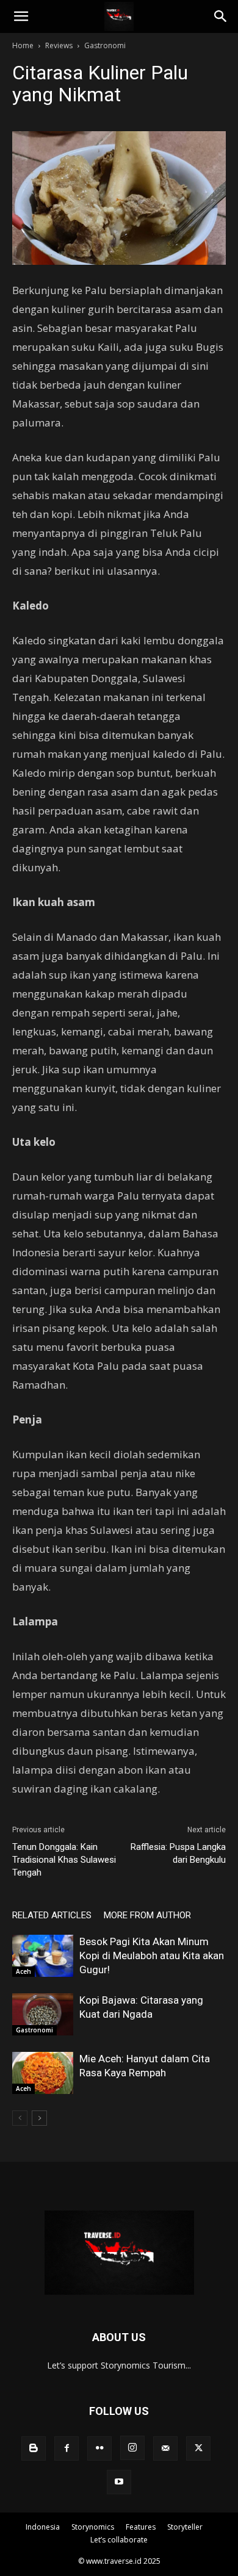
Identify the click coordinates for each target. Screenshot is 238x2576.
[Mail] (165, 2448)
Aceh (23, 1971)
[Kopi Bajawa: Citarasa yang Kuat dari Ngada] (43, 2014)
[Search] (221, 16)
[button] (21, 16)
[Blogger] (34, 2448)
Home (23, 45)
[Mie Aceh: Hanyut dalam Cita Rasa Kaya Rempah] (43, 2073)
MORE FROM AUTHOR (147, 1915)
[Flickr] (99, 2448)
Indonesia (43, 2527)
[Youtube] (119, 2482)
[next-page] (39, 2118)
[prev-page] (20, 2118)
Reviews (59, 45)
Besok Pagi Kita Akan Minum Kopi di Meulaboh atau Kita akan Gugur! (152, 1955)
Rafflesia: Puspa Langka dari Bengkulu (178, 1853)
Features (141, 2527)
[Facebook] (67, 2448)
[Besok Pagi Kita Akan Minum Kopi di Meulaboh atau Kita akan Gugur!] (43, 1956)
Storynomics (93, 2527)
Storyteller (185, 2527)
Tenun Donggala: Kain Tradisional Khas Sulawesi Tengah (64, 1860)
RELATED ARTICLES (52, 1915)
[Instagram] (132, 2448)
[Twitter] (198, 2448)
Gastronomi (105, 45)
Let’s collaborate (119, 2540)
